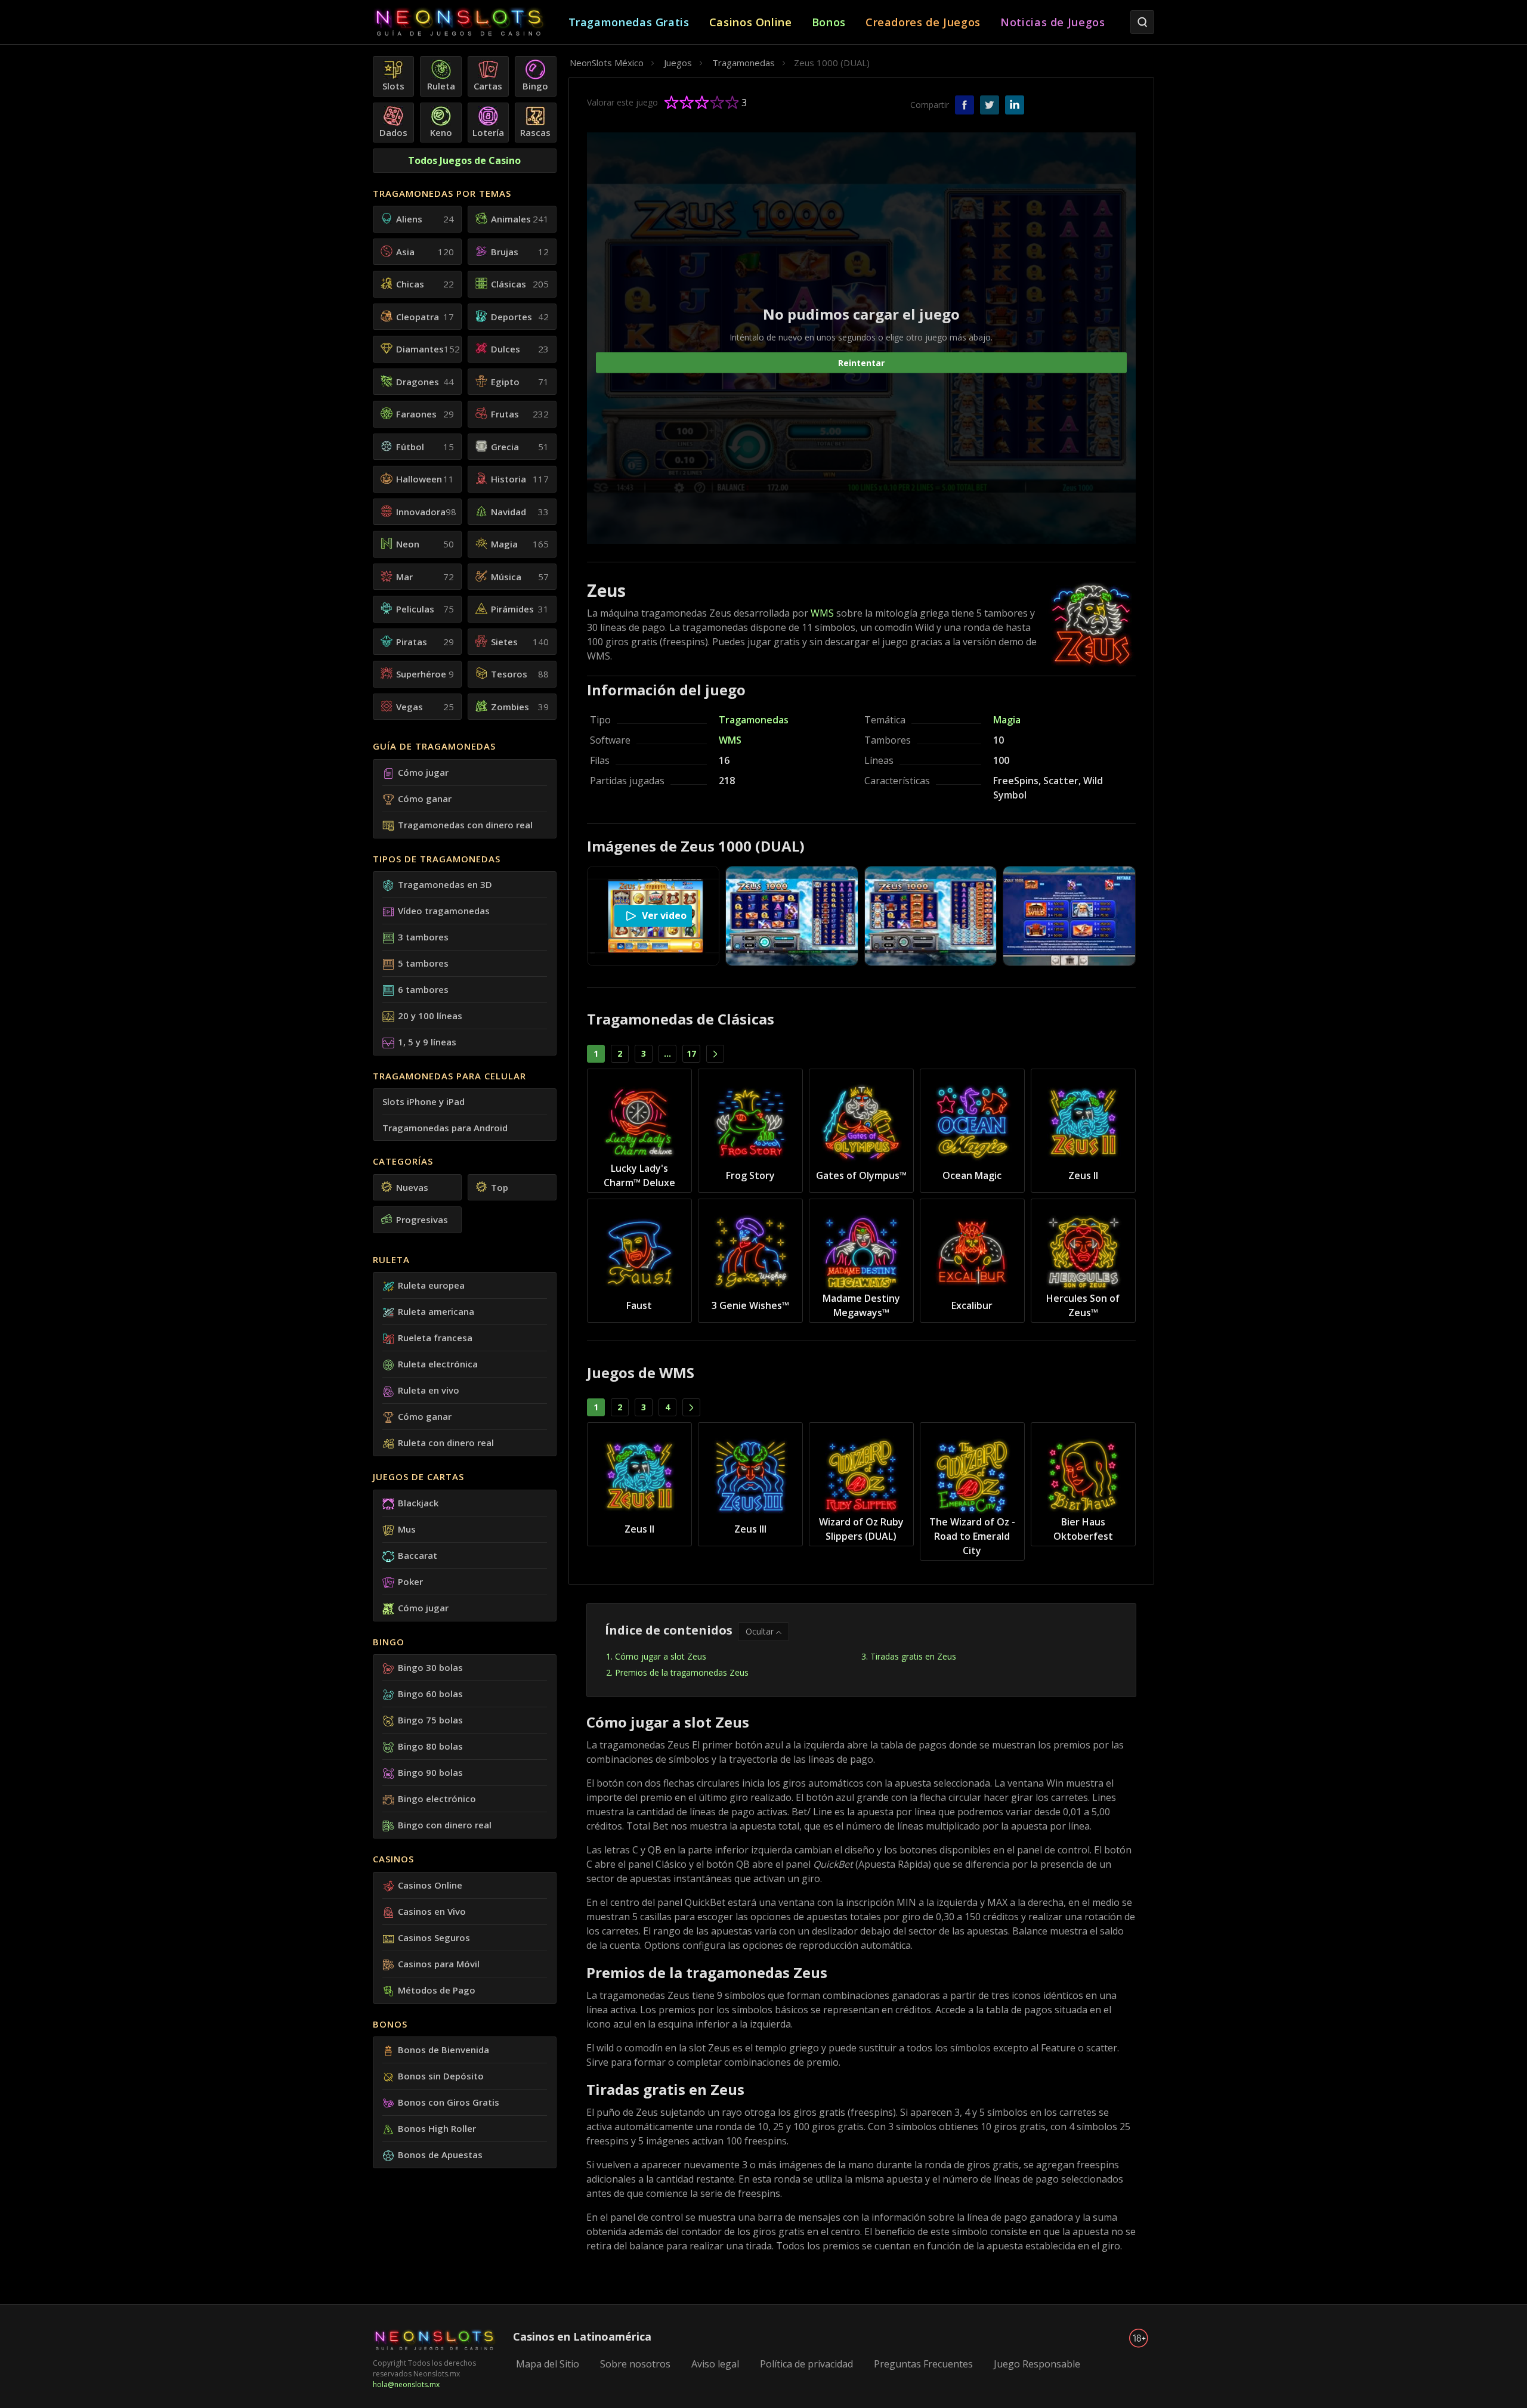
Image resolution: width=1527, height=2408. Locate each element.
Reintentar (861, 362)
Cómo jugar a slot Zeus (661, 1656)
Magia (1007, 720)
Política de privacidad (806, 2364)
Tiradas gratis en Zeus (913, 1656)
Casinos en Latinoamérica (582, 2336)
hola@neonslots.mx (406, 2384)
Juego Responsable (1037, 2364)
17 (691, 1053)
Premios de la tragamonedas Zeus (682, 1672)
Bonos (390, 2024)
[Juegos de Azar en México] (471, 22)
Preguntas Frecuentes (923, 2364)
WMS (822, 613)
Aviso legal (715, 2364)
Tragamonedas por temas (442, 193)
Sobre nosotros (635, 2364)
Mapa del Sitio (548, 2364)
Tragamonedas (754, 720)
